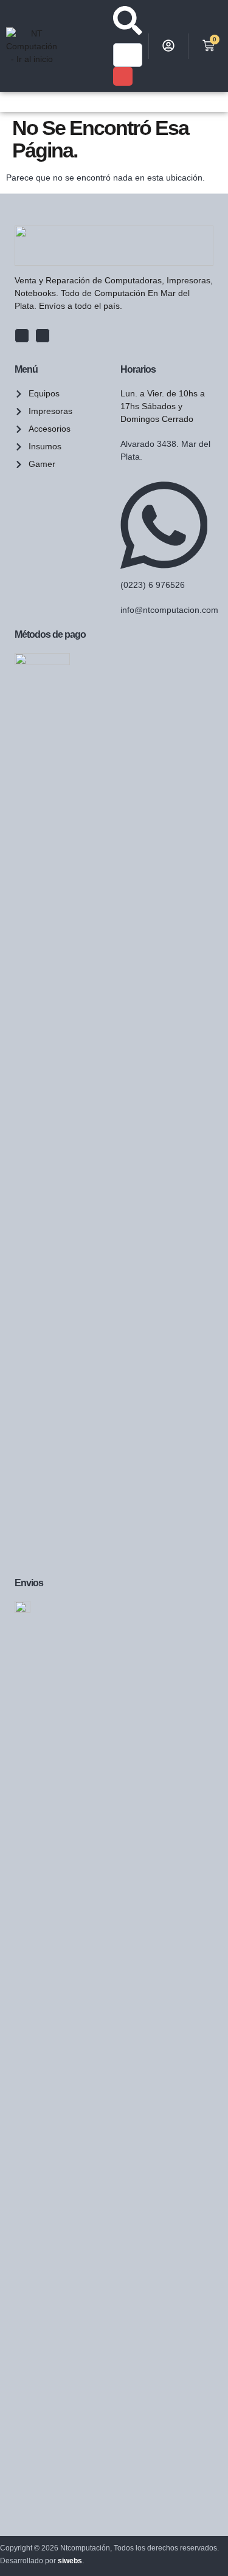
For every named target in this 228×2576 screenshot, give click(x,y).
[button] (7, 102)
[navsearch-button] (128, 32)
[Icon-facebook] (22, 336)
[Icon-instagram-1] (43, 336)
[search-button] (123, 77)
